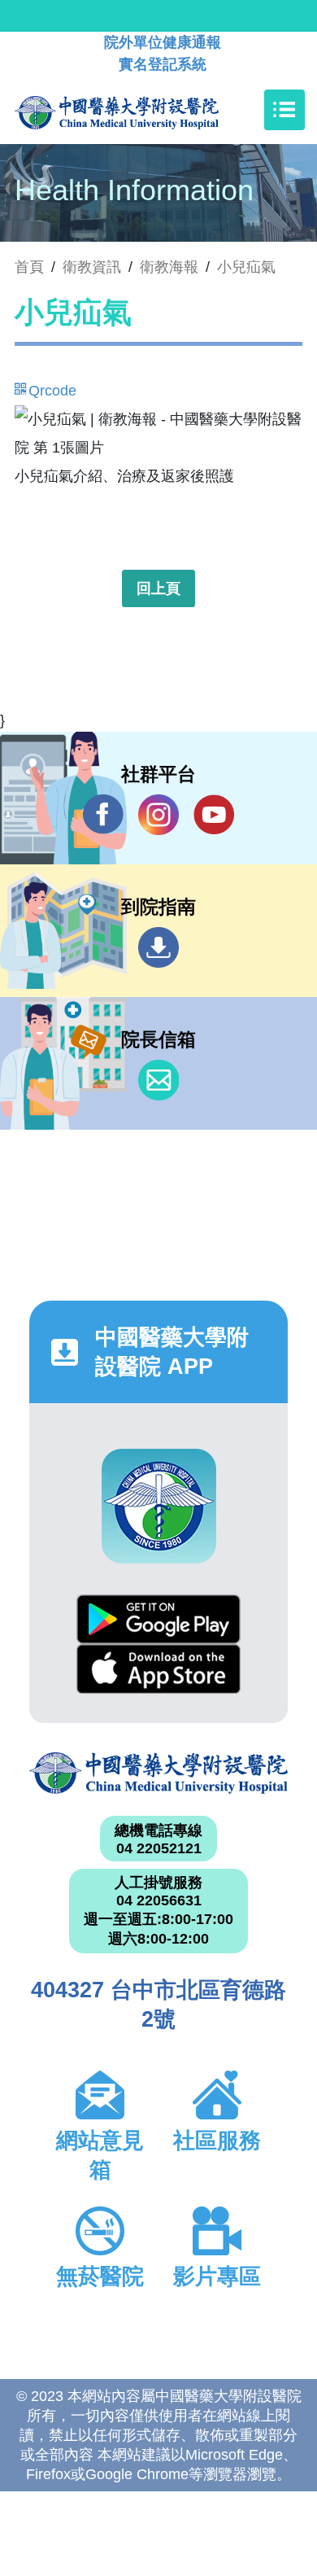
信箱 (158, 1080)
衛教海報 (169, 267)
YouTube (214, 815)
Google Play (158, 1619)
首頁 (29, 267)
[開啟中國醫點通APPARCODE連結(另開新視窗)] (159, 1506)
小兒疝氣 (246, 267)
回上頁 (158, 588)
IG (158, 815)
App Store (158, 1669)
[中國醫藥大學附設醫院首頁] (141, 110)
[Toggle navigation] (284, 110)
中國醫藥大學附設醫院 (158, 1773)
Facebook (103, 815)
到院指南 (158, 947)
